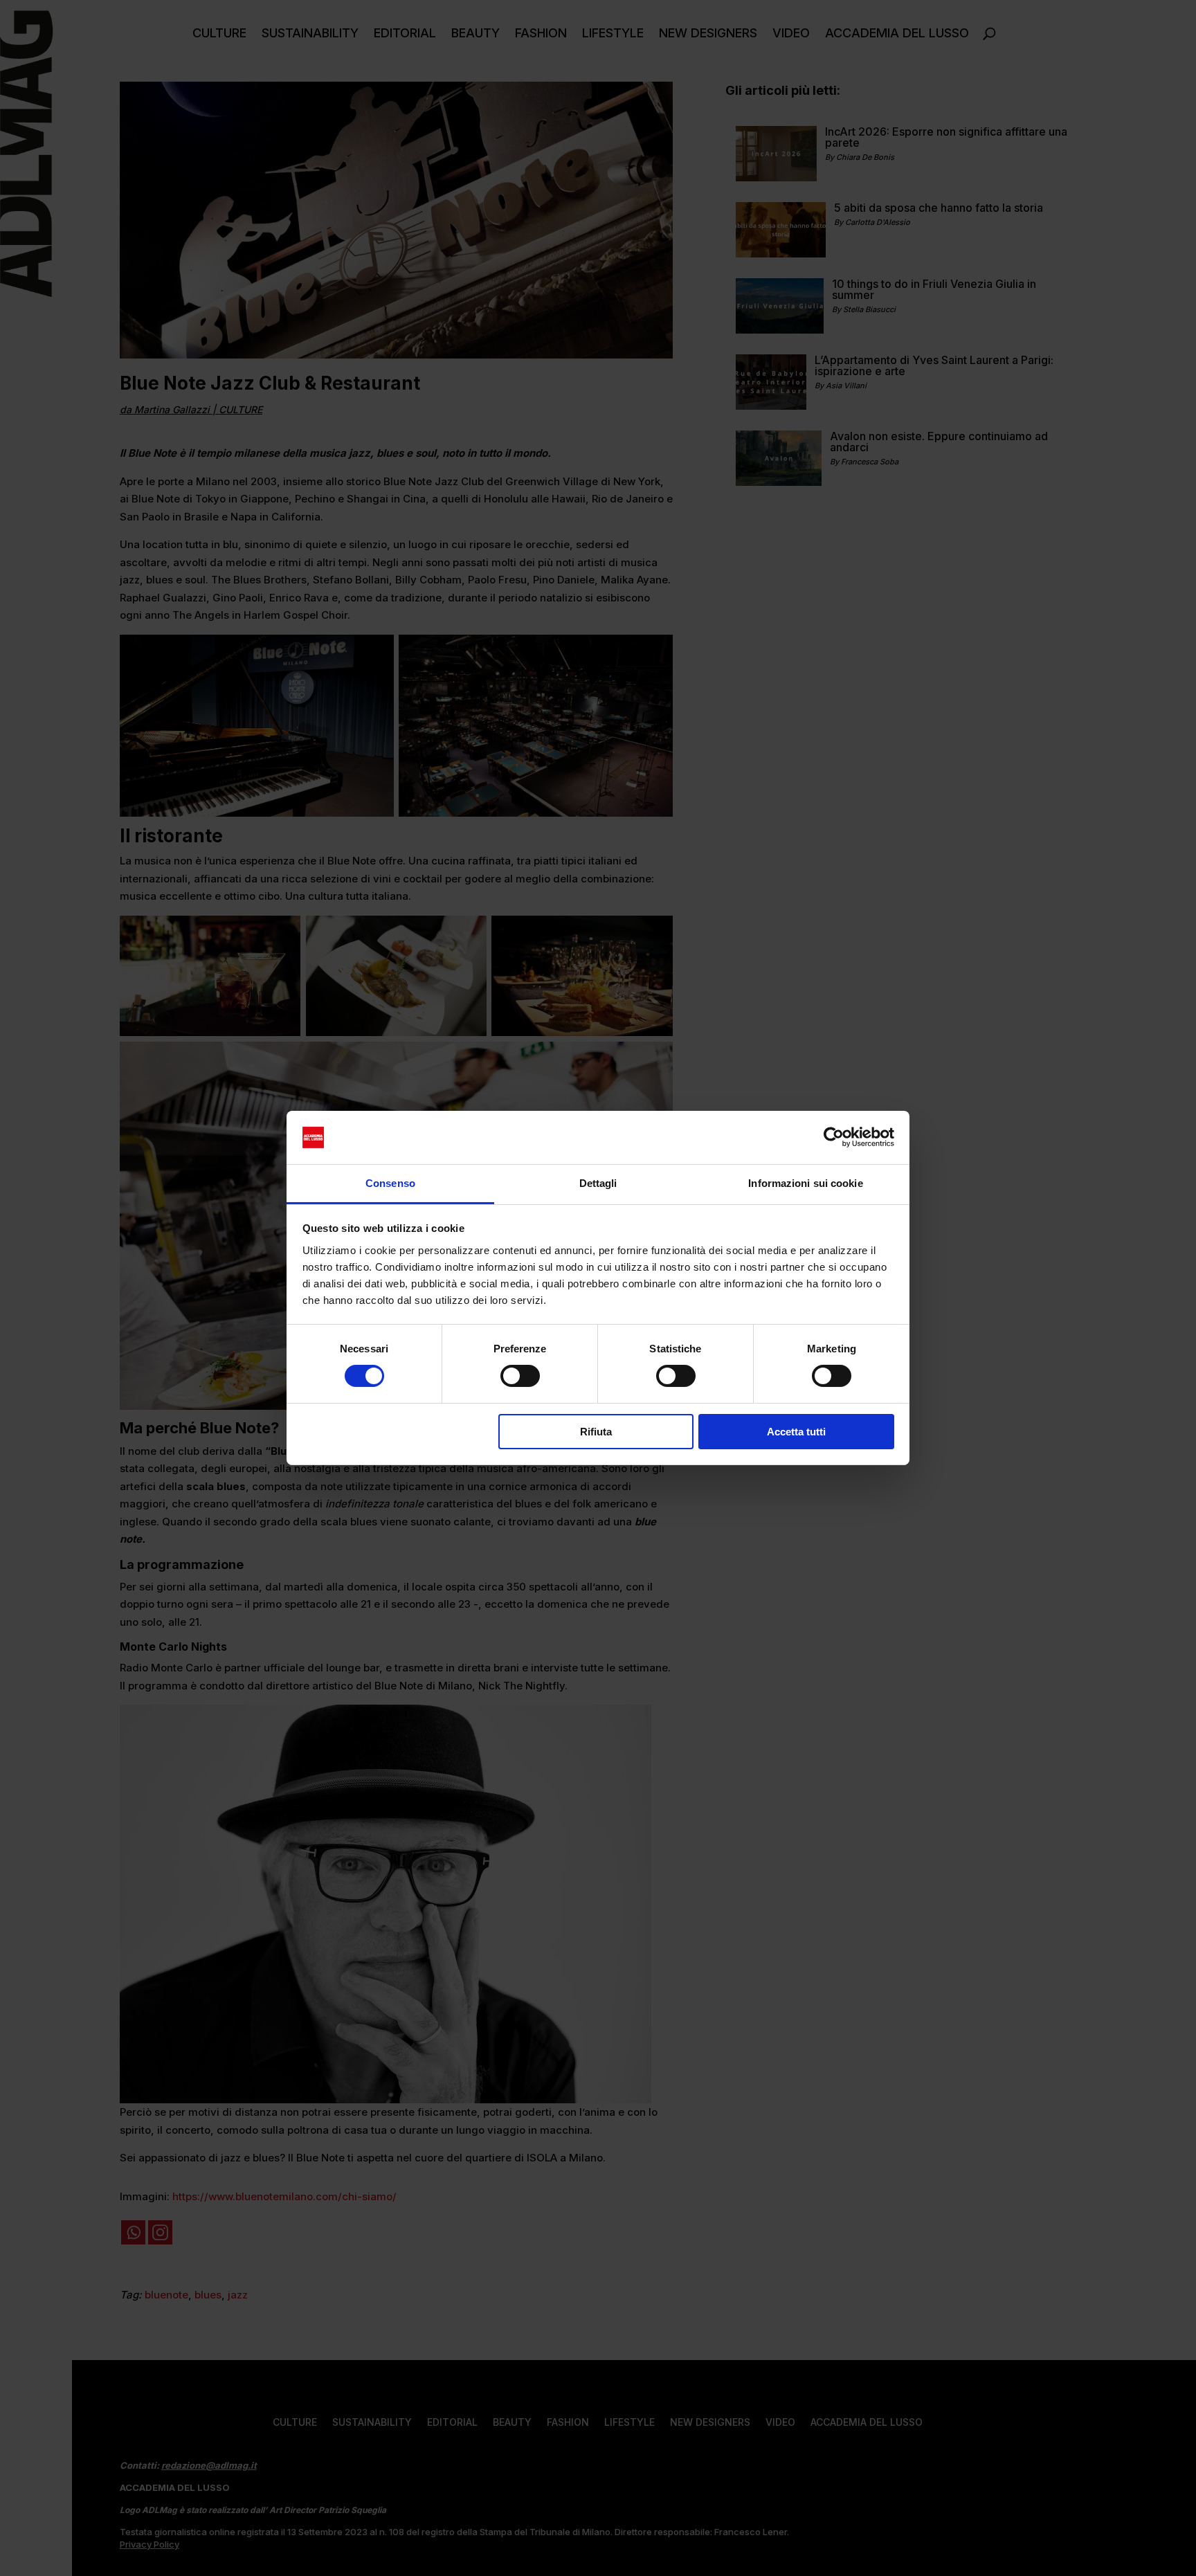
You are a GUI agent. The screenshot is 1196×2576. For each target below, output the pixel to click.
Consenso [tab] (390, 1183)
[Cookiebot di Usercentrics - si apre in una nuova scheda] (834, 1137)
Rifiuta (596, 1432)
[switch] (520, 1376)
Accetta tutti (796, 1432)
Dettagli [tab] (598, 1183)
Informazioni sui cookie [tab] (805, 1183)
